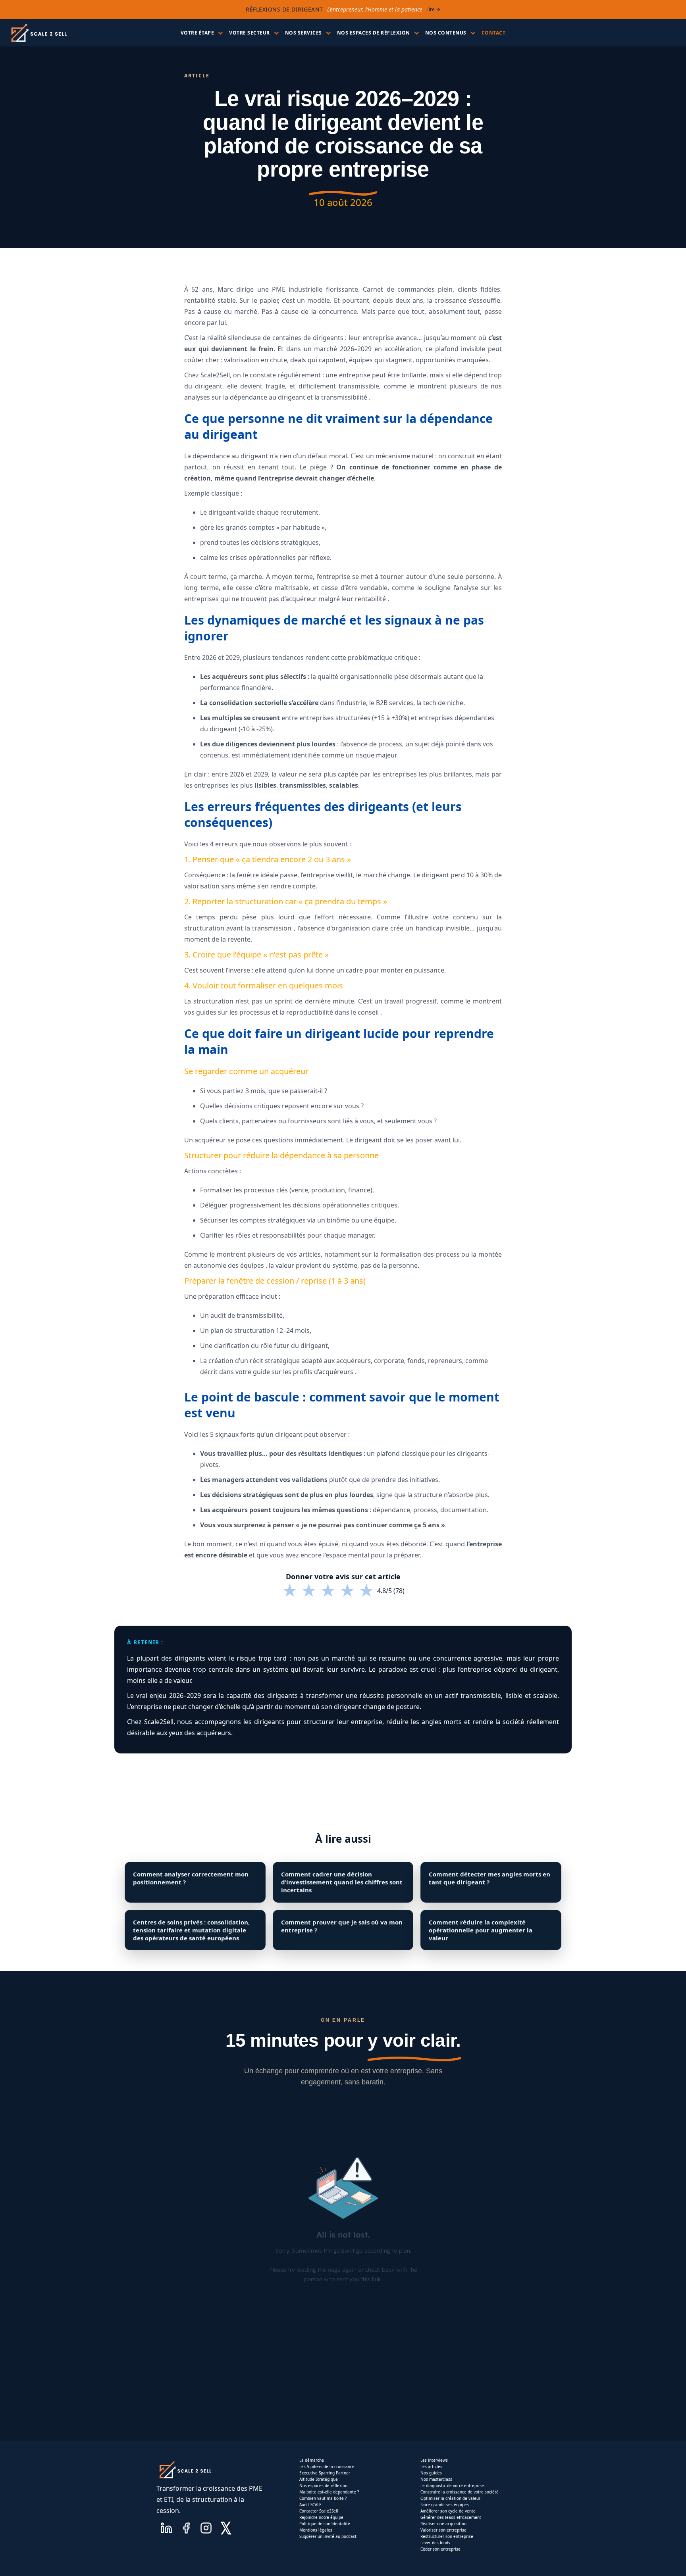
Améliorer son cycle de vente (448, 2511)
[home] (39, 33)
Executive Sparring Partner (325, 2473)
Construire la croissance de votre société (460, 2492)
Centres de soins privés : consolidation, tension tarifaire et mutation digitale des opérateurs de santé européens (191, 1930)
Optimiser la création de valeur (450, 2498)
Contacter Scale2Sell (319, 2511)
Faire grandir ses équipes (445, 2505)
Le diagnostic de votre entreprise (452, 2486)
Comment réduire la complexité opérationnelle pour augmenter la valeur (481, 1930)
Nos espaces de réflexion (323, 2486)
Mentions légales (316, 2530)
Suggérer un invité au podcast (328, 2536)
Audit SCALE (310, 2505)
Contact (494, 33)
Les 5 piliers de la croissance (327, 2466)
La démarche (312, 2460)
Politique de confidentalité (325, 2524)
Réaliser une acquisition (443, 2524)
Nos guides (431, 2473)
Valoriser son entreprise (443, 2530)
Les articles (431, 2466)
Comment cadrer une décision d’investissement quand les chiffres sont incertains (342, 1882)
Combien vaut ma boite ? (323, 2498)
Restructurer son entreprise (447, 2536)
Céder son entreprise (440, 2549)
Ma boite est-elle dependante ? (329, 2492)
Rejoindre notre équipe (321, 2517)
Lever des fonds (435, 2543)
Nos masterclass (436, 2479)
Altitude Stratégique (319, 2479)
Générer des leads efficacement (451, 2517)
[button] (201, 33)
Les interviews (434, 2460)
